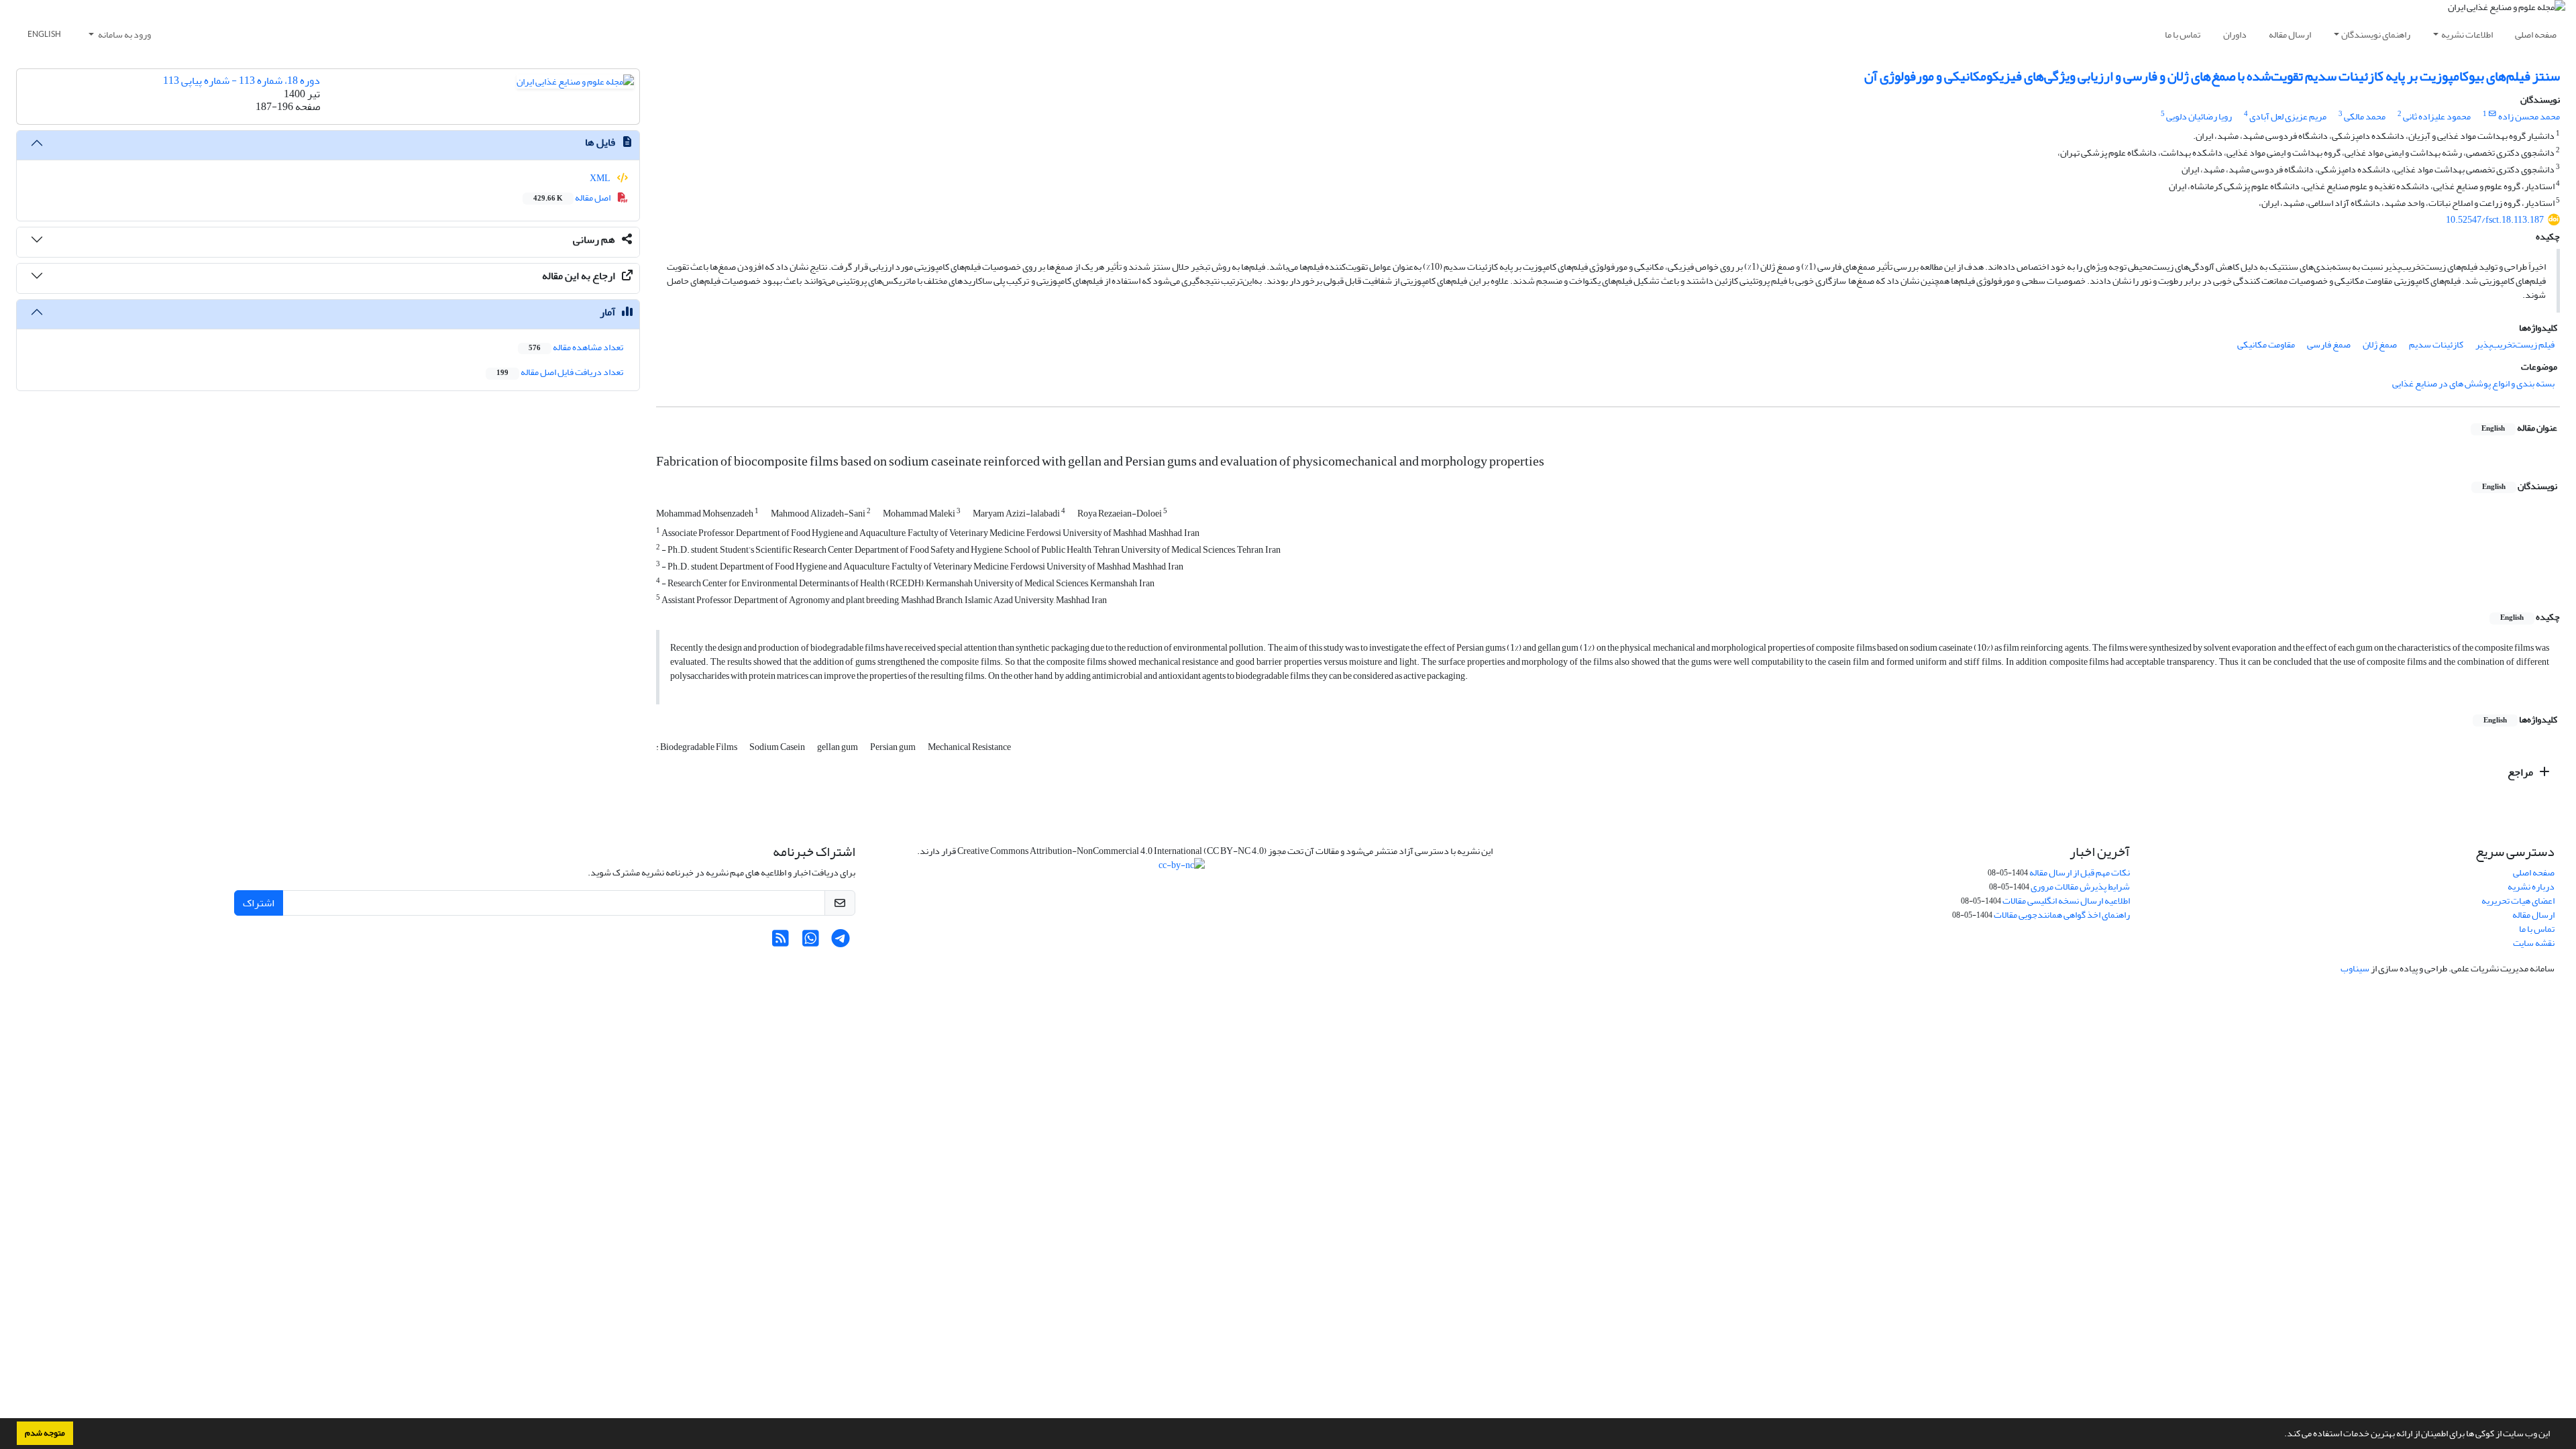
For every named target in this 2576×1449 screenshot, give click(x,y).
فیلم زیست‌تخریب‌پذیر (2515, 344)
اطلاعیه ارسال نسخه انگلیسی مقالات (2066, 901)
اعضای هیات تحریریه (2518, 901)
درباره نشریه (2531, 887)
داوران (2235, 35)
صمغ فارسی (2329, 344)
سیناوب (2355, 968)
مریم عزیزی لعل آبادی (2288, 116)
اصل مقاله (573, 198)
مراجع (2521, 772)
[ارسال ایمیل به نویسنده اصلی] (2492, 114)
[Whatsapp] (811, 942)
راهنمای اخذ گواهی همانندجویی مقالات (2062, 915)
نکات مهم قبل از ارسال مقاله (2080, 872)
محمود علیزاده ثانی (2437, 116)
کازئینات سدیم (2436, 344)
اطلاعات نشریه (2467, 35)
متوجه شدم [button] (45, 1433)
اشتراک (259, 903)
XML (601, 178)
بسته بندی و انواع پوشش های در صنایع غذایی (2473, 383)
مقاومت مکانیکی (2266, 344)
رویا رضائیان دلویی (2199, 116)
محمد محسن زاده (2529, 116)
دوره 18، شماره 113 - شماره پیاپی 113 (241, 80)
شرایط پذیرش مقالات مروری (2080, 887)
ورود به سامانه (124, 35)
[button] (2281, 1435)
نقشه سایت (2534, 943)
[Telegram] (841, 942)
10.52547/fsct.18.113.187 (2495, 220)
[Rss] (781, 942)
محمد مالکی (2365, 116)
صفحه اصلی (2536, 35)
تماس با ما (2183, 35)
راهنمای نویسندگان (2376, 35)
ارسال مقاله (2290, 35)
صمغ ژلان (2380, 344)
